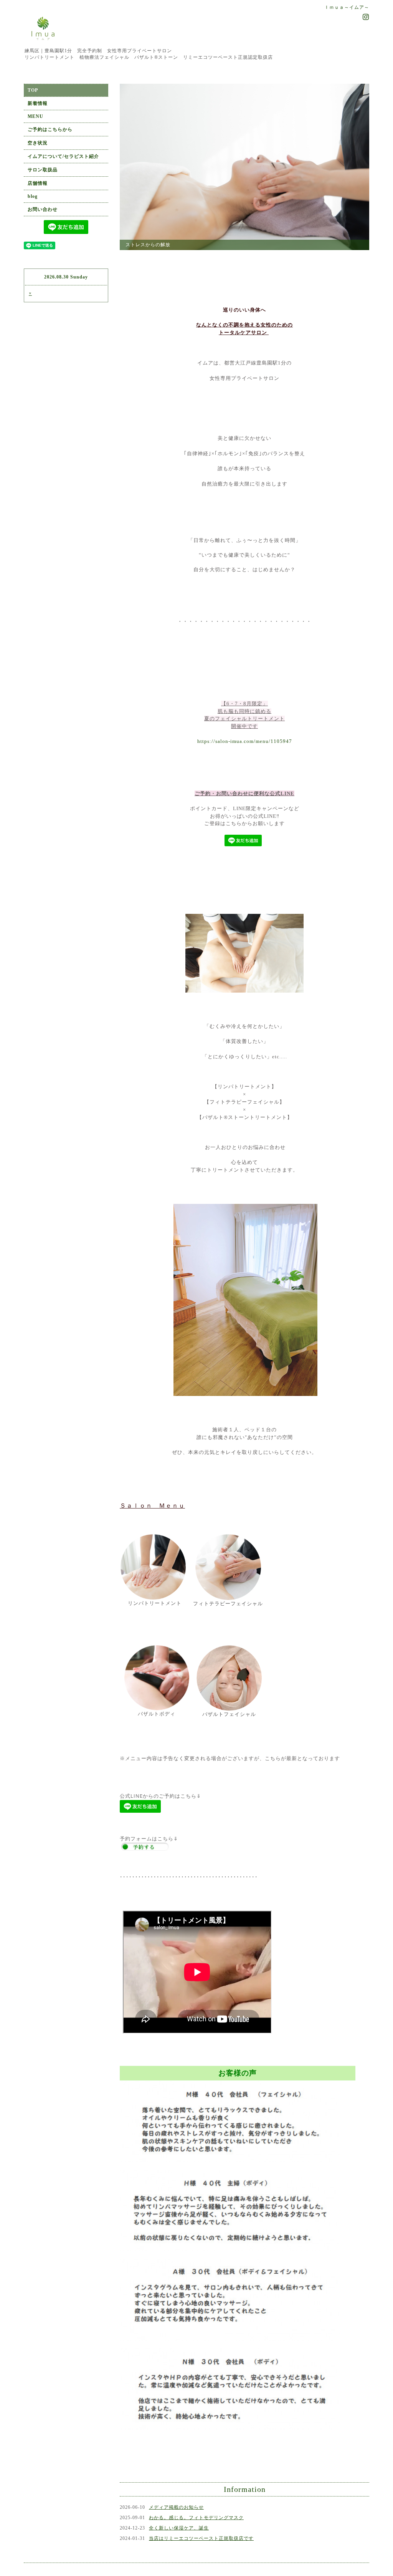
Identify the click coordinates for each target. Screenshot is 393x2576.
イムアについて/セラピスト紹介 (63, 156)
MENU (36, 116)
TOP (33, 90)
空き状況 (38, 143)
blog (33, 196)
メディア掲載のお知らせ (176, 2555)
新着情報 (38, 103)
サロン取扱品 (43, 170)
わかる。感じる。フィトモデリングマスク (196, 2566)
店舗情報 (38, 183)
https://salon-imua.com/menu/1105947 (245, 789)
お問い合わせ (43, 209)
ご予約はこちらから (50, 129)
